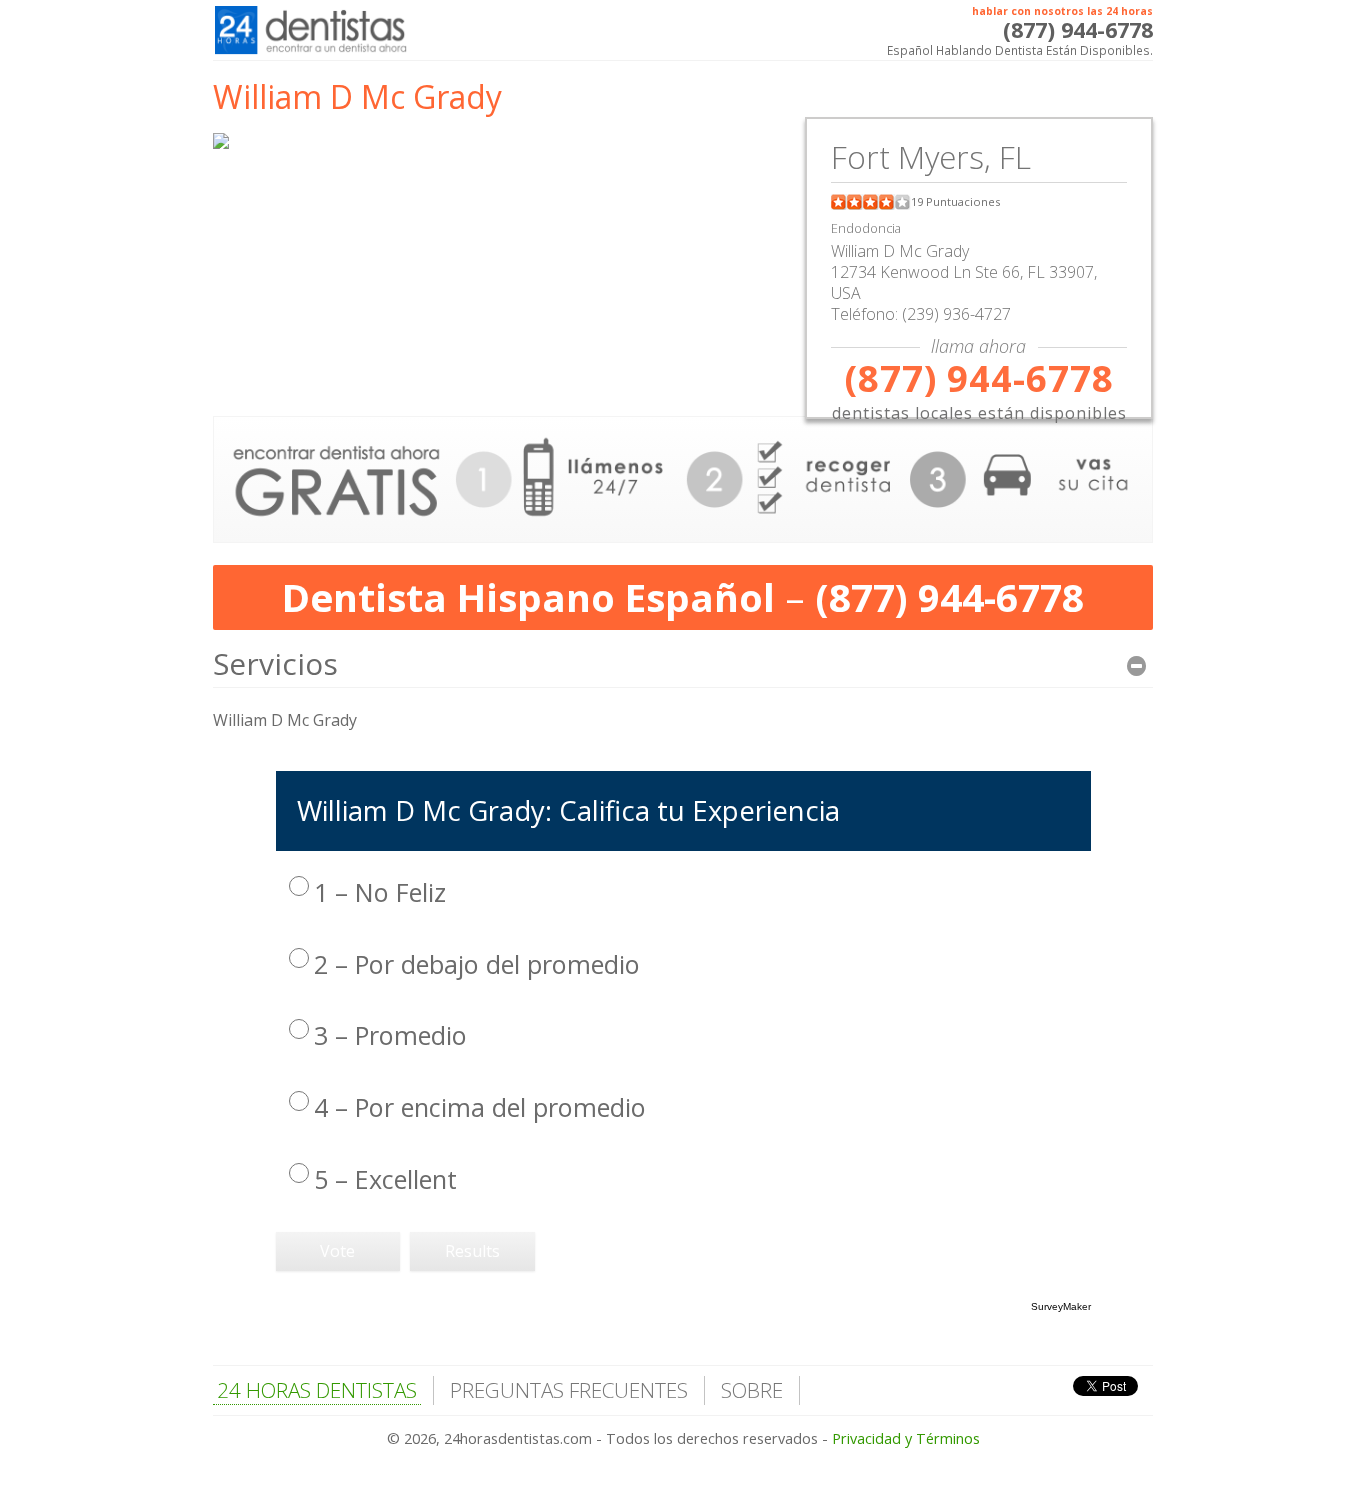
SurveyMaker (1061, 1306)
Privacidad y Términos (906, 1438)
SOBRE (752, 1390)
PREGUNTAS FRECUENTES (569, 1390)
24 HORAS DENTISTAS (317, 1390)
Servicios (275, 663)
